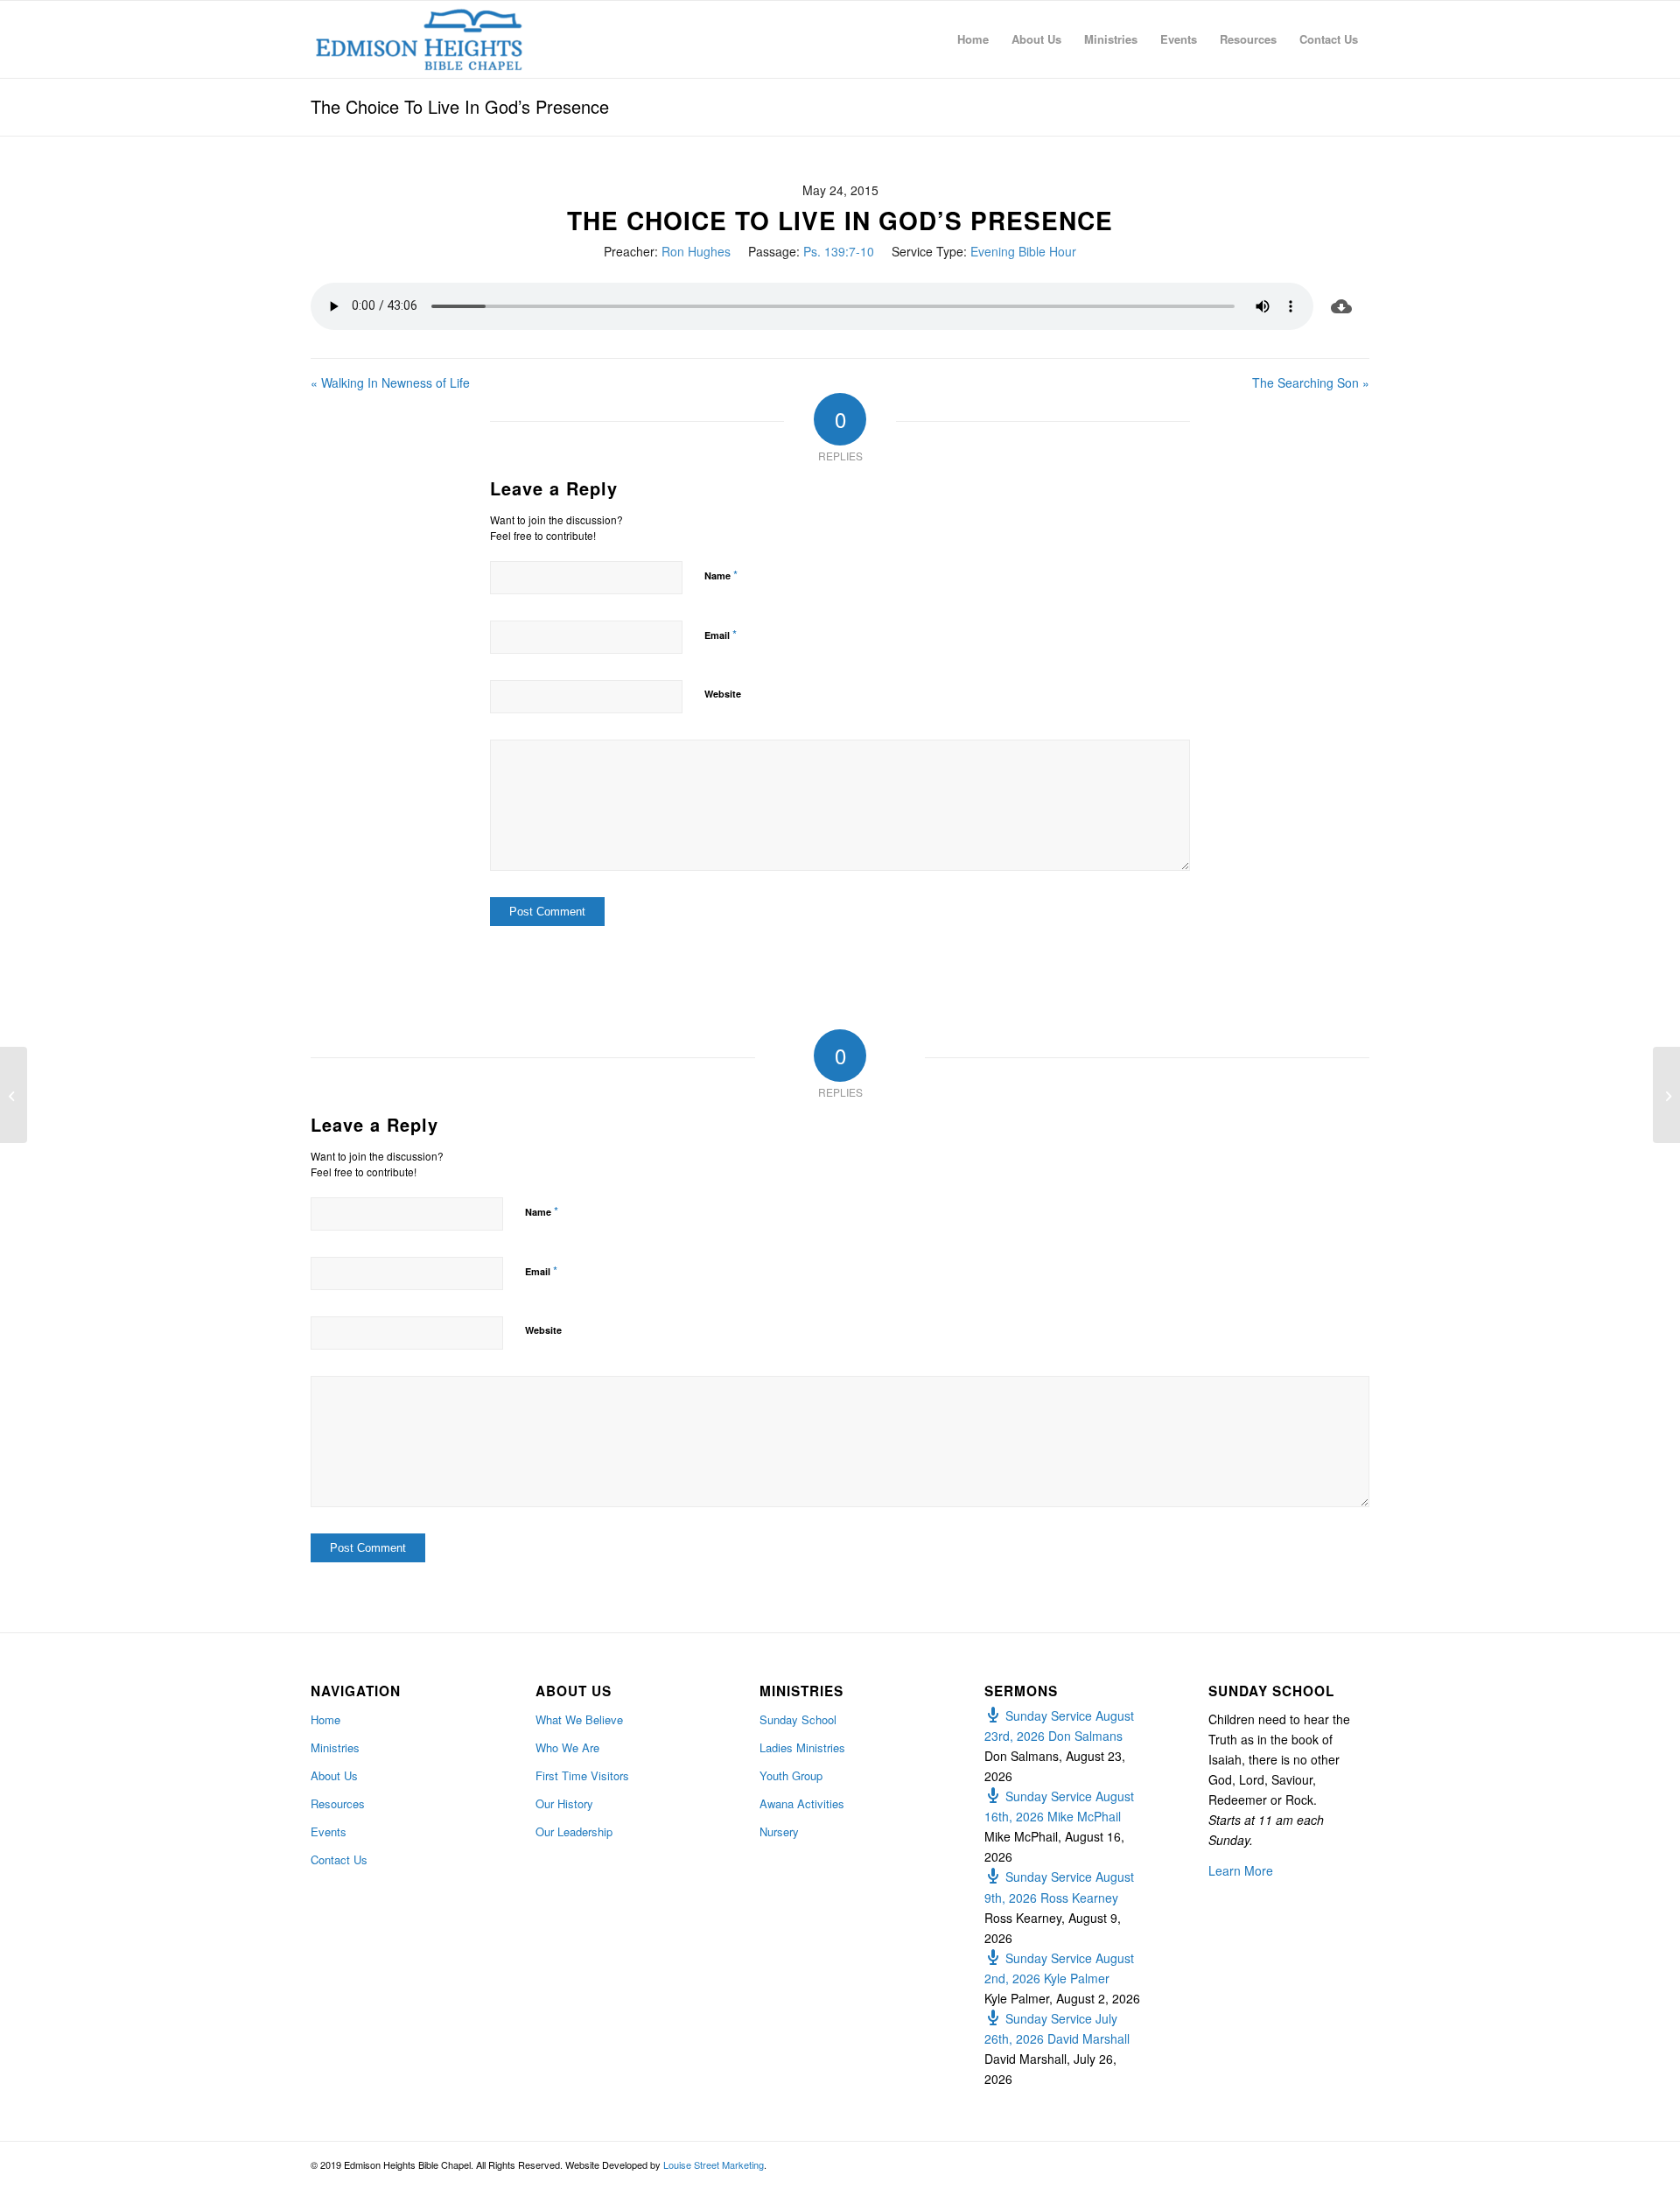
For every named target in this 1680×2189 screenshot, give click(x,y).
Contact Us (339, 1859)
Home (325, 1719)
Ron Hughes (696, 251)
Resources (338, 1803)
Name (721, 575)
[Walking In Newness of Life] (14, 1095)
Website (723, 694)
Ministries (335, 1747)
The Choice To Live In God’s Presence (460, 106)
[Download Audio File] (1341, 306)
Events (329, 1831)
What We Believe (579, 1719)
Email (721, 634)
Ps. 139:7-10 (839, 251)
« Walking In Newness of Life (390, 382)
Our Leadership (574, 1831)
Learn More (1241, 1870)
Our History (564, 1803)
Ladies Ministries (802, 1747)
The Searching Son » (1311, 382)
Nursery (779, 1831)
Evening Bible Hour (1023, 251)
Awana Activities (802, 1803)
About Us (334, 1775)
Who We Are (567, 1747)
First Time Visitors (582, 1775)
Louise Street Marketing (714, 2164)
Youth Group (791, 1775)
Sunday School (798, 1719)
